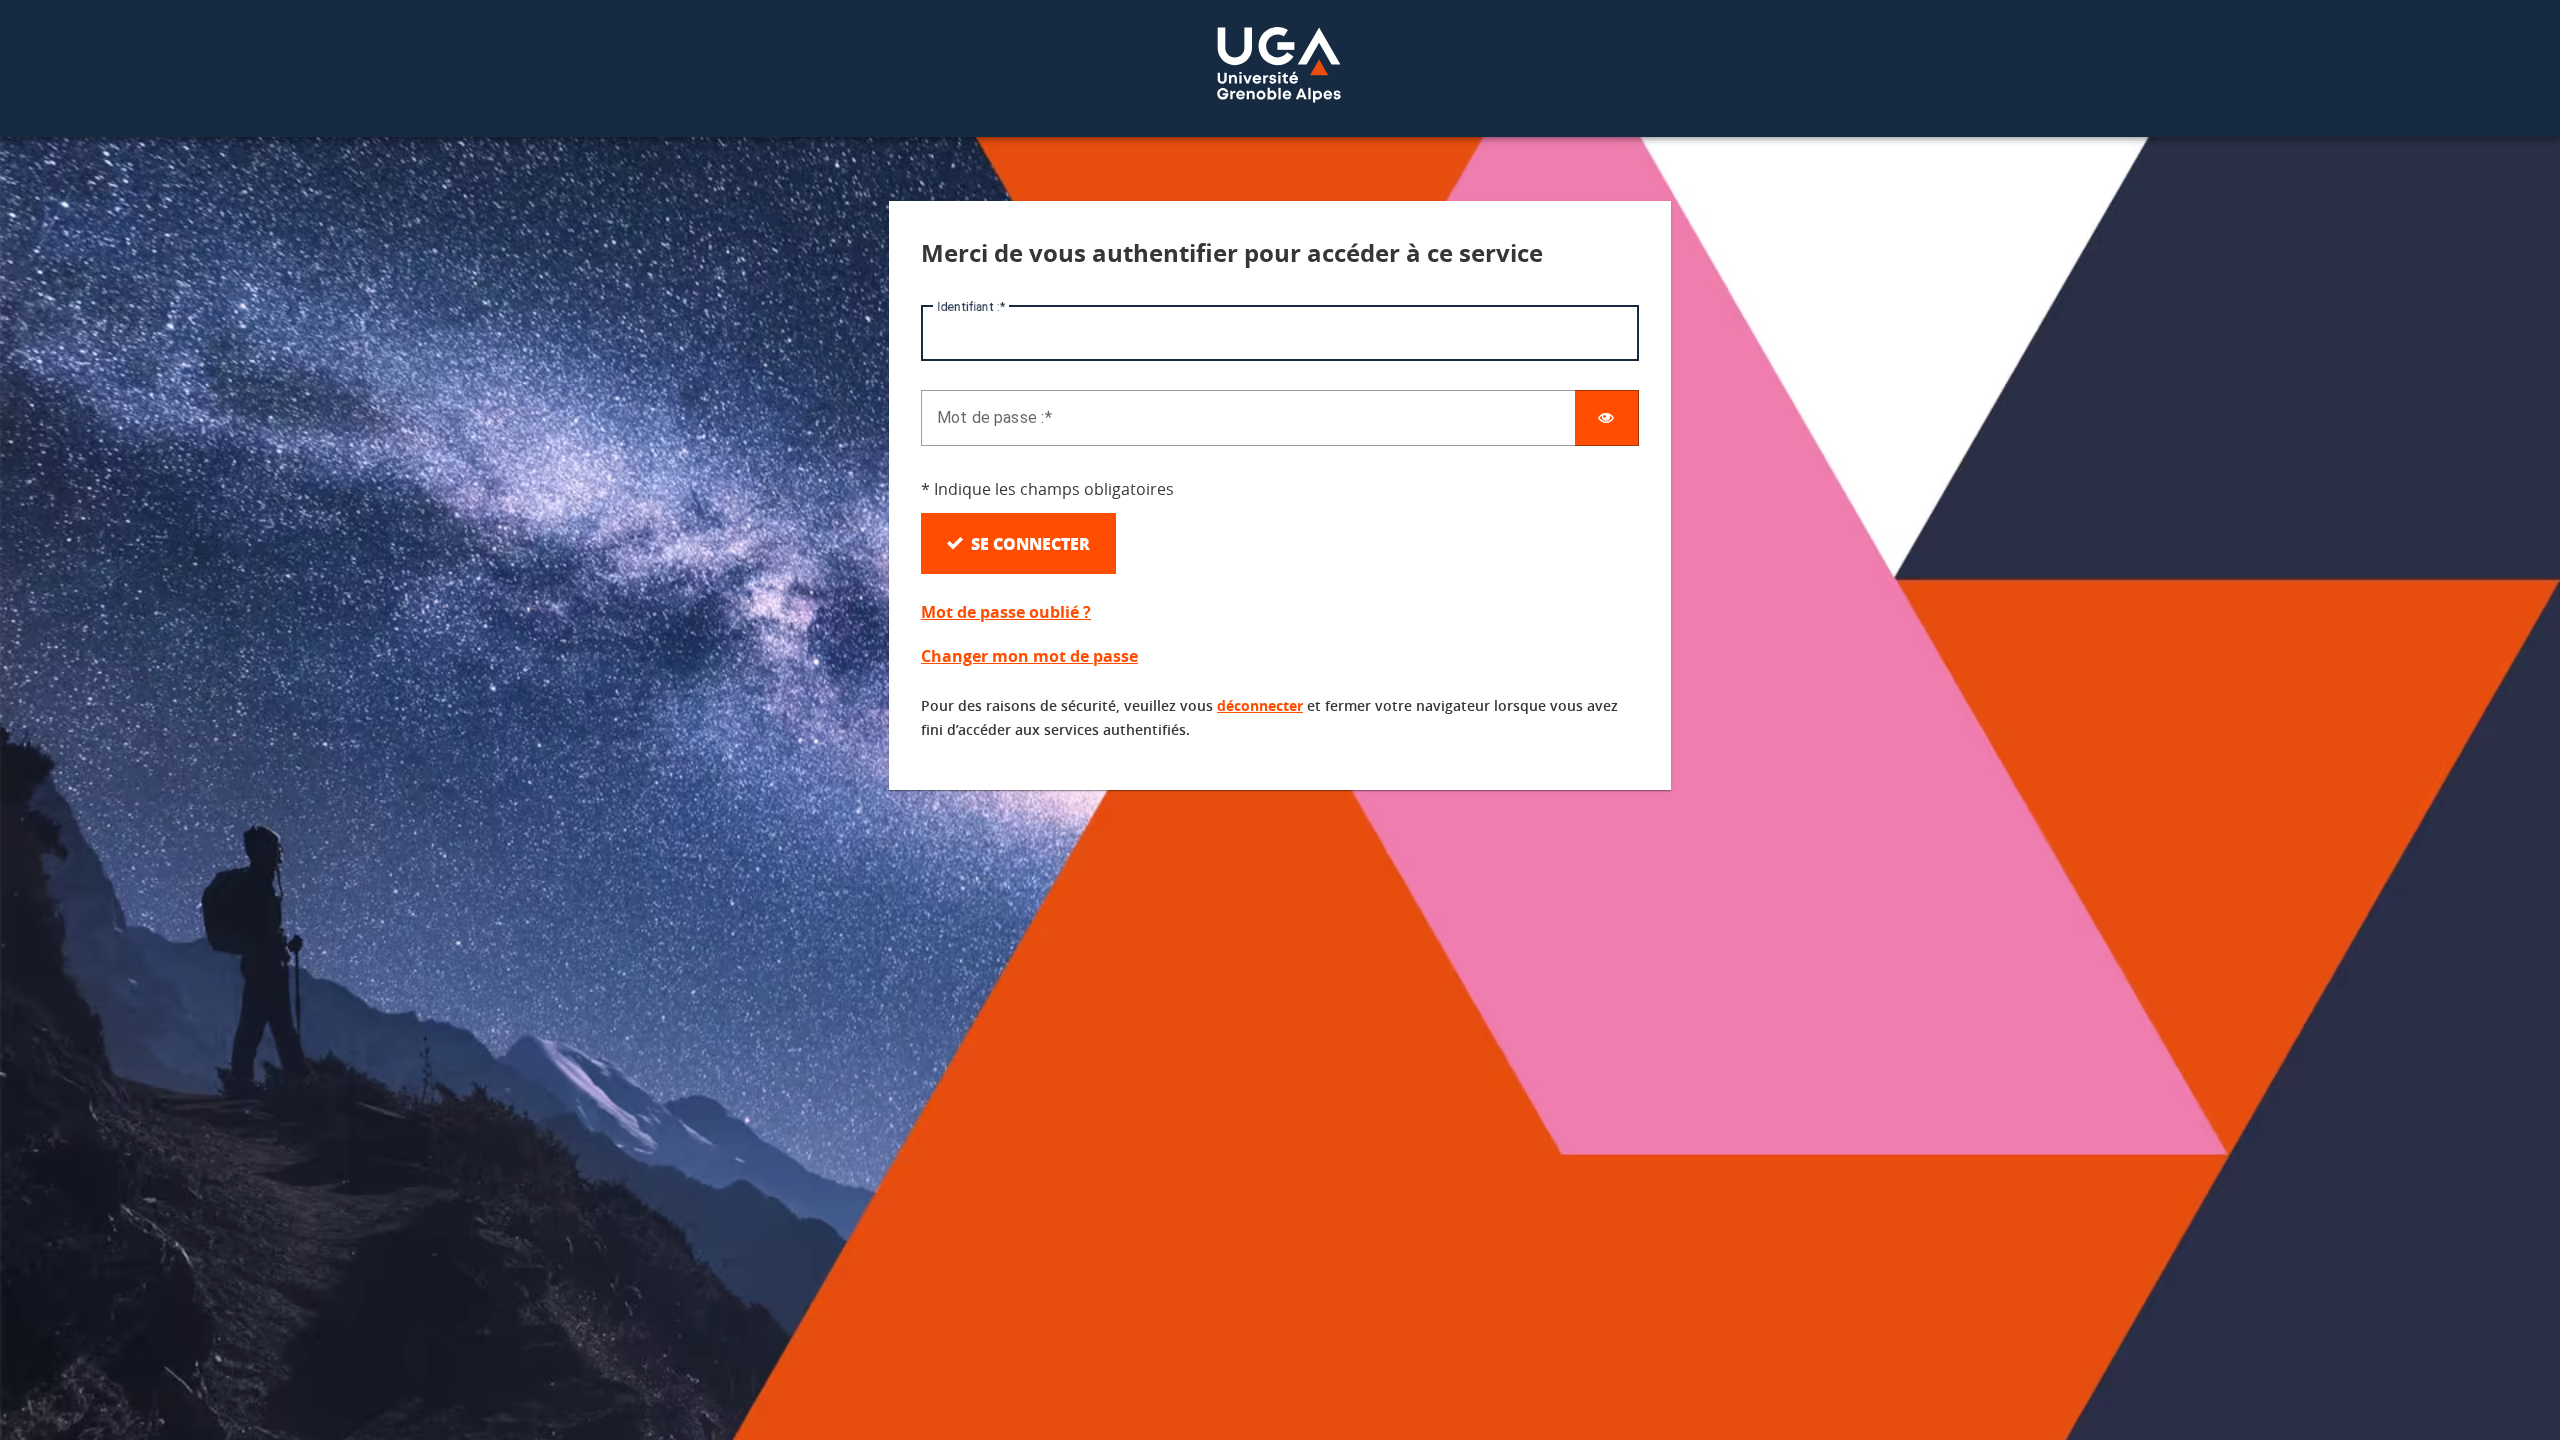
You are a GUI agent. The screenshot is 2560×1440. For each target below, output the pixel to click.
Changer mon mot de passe (1029, 656)
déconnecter (1260, 705)
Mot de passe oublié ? (1006, 612)
